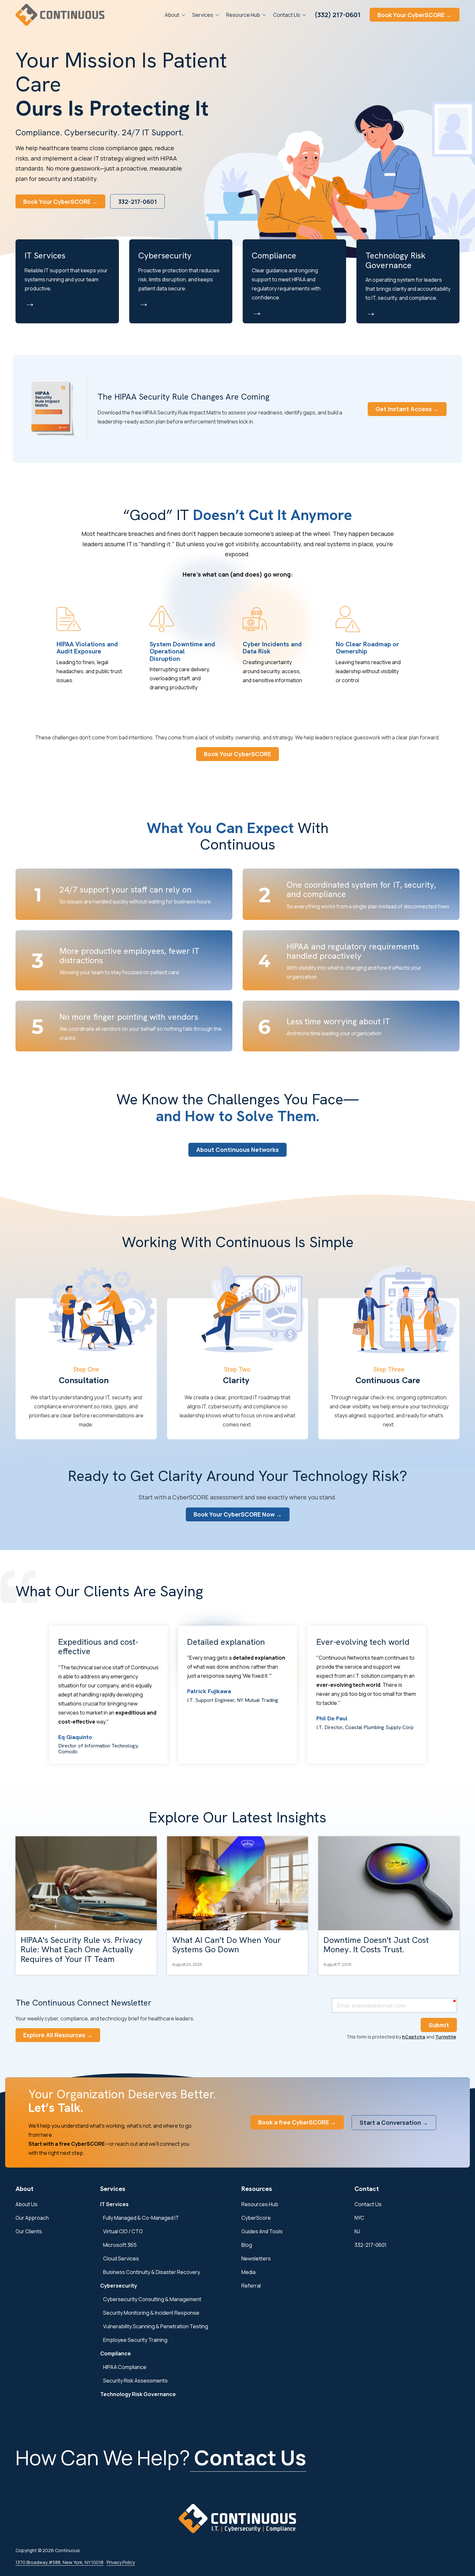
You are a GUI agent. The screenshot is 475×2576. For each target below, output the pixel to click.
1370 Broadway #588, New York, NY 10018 (59, 2562)
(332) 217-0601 (338, 15)
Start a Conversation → (394, 2122)
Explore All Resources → (58, 2035)
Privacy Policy (121, 2562)
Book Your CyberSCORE (238, 754)
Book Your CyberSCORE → (415, 15)
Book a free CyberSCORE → (297, 2122)
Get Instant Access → (407, 409)
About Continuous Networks (238, 1150)
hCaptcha (414, 2037)
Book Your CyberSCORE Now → (238, 1514)
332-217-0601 (137, 202)
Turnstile (446, 2037)
